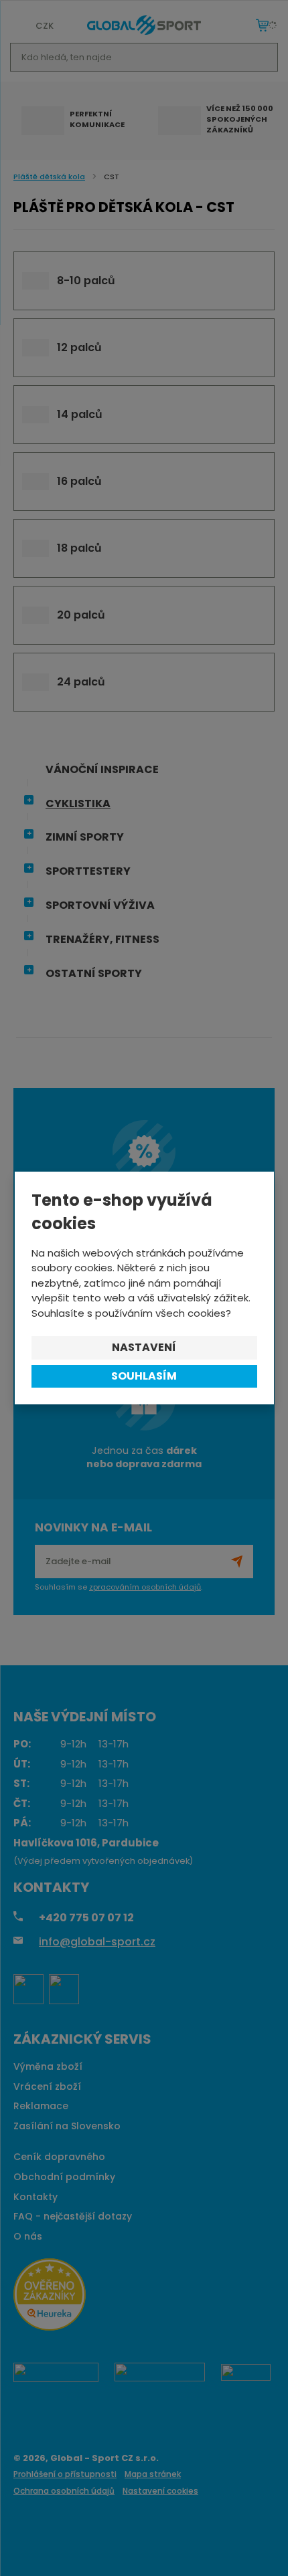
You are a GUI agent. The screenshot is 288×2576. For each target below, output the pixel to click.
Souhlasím (144, 1376)
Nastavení (144, 1347)
